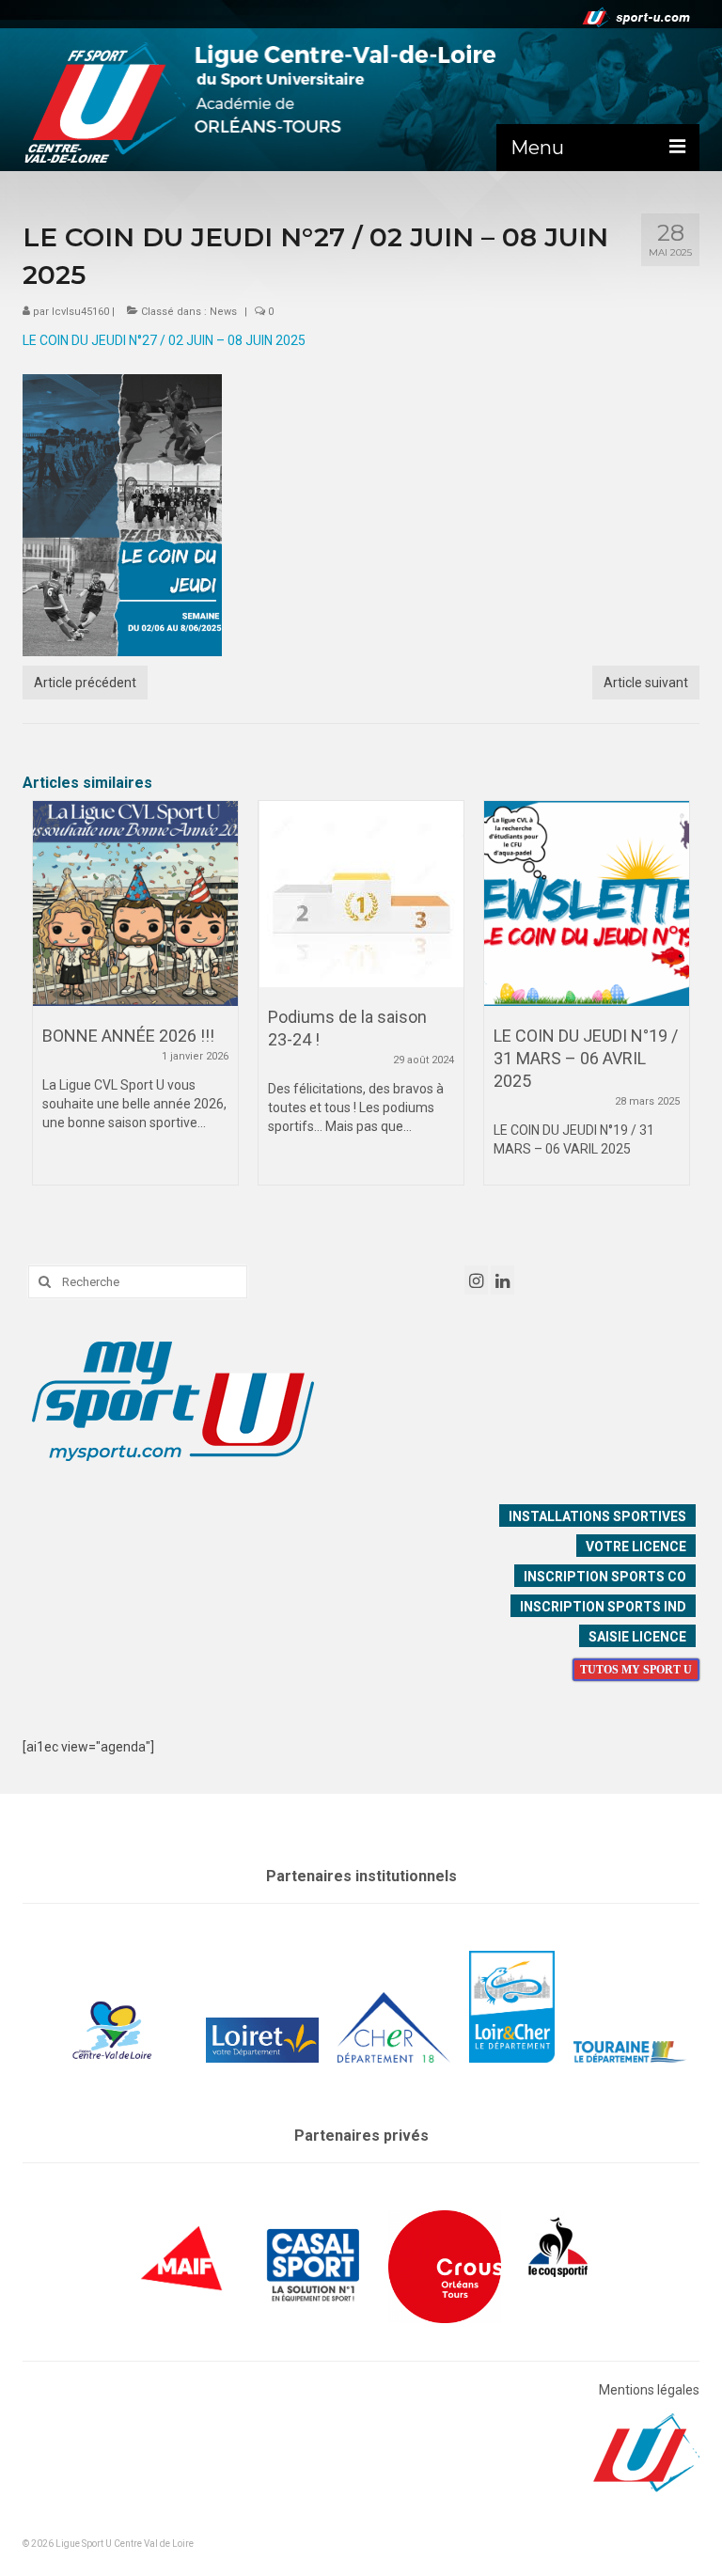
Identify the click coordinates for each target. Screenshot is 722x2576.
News (223, 312)
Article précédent (85, 683)
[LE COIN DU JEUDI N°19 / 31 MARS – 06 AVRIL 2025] (587, 903)
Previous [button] (48, 1008)
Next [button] (674, 1008)
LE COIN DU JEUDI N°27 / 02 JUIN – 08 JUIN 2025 (164, 340)
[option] (135, 1002)
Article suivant (646, 683)
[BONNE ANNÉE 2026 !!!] (135, 903)
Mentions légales (649, 2390)
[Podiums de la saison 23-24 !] (361, 894)
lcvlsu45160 (80, 312)
